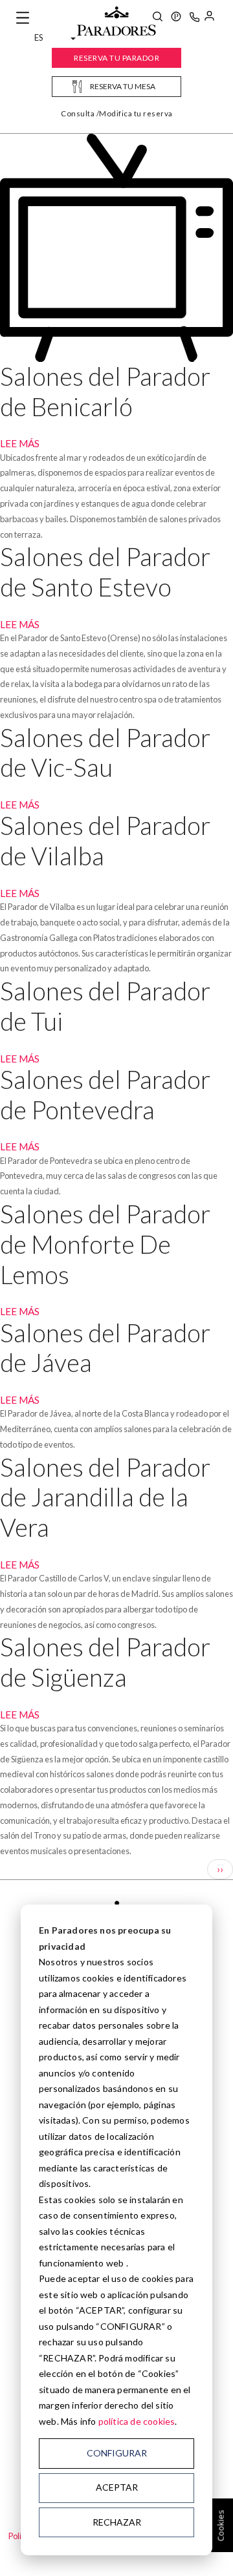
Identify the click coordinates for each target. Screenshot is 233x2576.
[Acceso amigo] (209, 18)
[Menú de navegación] (23, 18)
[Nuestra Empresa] (176, 18)
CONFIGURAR (117, 2453)
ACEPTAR (117, 2487)
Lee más (20, 443)
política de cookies (137, 2421)
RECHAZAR (117, 2522)
